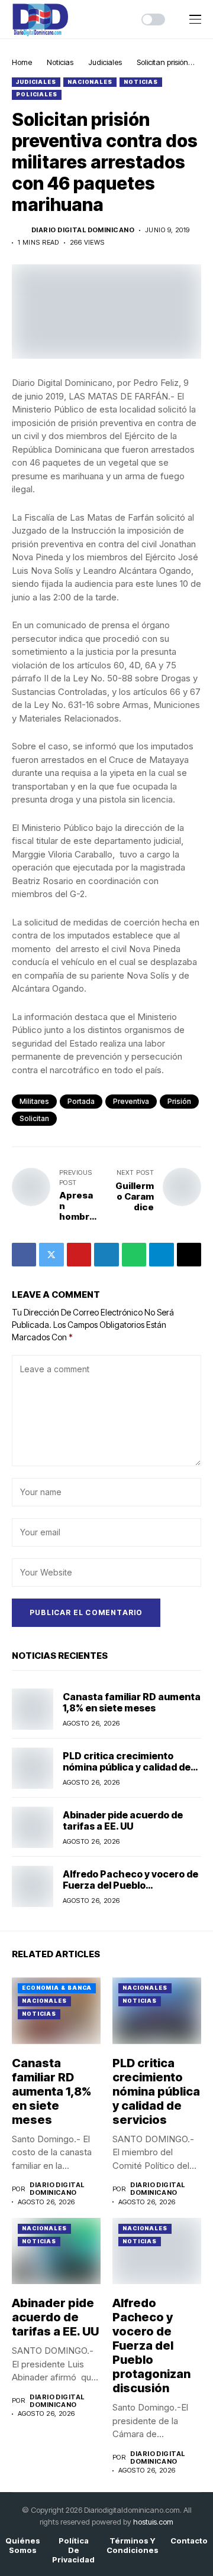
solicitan (34, 1118)
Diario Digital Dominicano (83, 230)
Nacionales (90, 82)
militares (34, 1101)
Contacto (189, 2541)
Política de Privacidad (73, 2550)
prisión (179, 1101)
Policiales (37, 94)
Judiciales (105, 62)
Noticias (60, 62)
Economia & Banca (57, 1988)
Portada (81, 1101)
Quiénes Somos (23, 2546)
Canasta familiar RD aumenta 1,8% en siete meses (132, 1702)
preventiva (131, 1101)
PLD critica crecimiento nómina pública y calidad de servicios (127, 1767)
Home (22, 62)
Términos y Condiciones (133, 2546)
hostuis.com (153, 2522)
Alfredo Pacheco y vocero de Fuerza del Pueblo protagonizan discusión (130, 1885)
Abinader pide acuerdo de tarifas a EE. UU (123, 1820)
